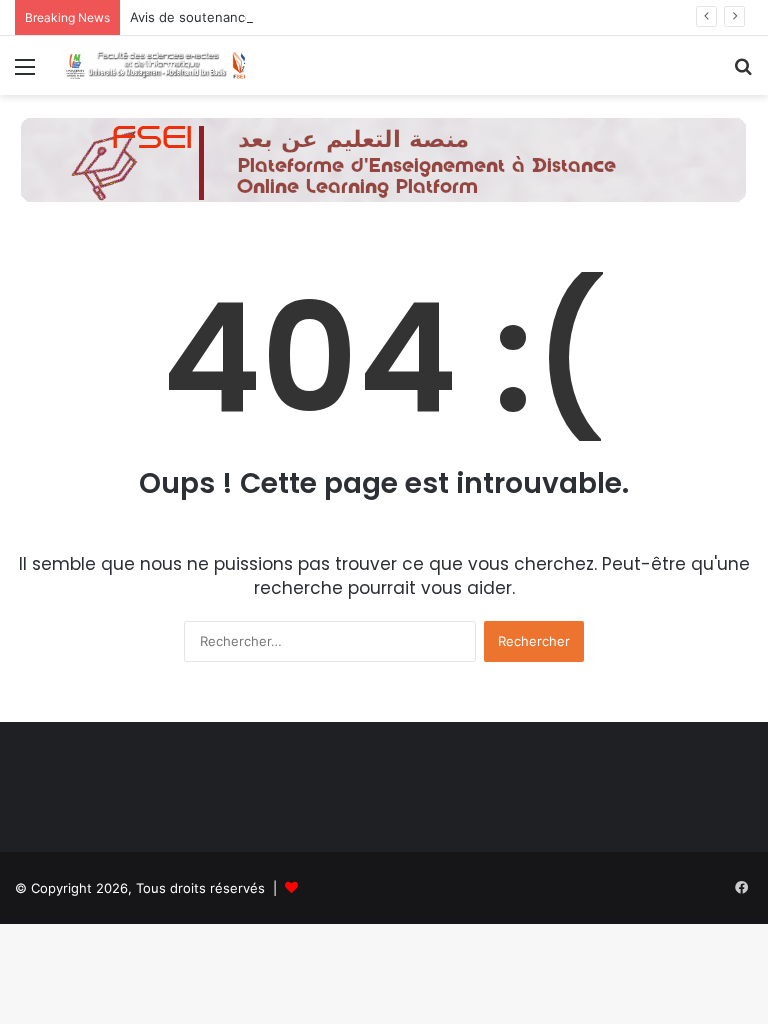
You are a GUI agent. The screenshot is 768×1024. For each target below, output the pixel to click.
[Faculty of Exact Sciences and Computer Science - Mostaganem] (156, 65)
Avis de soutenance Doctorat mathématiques (270, 17)
